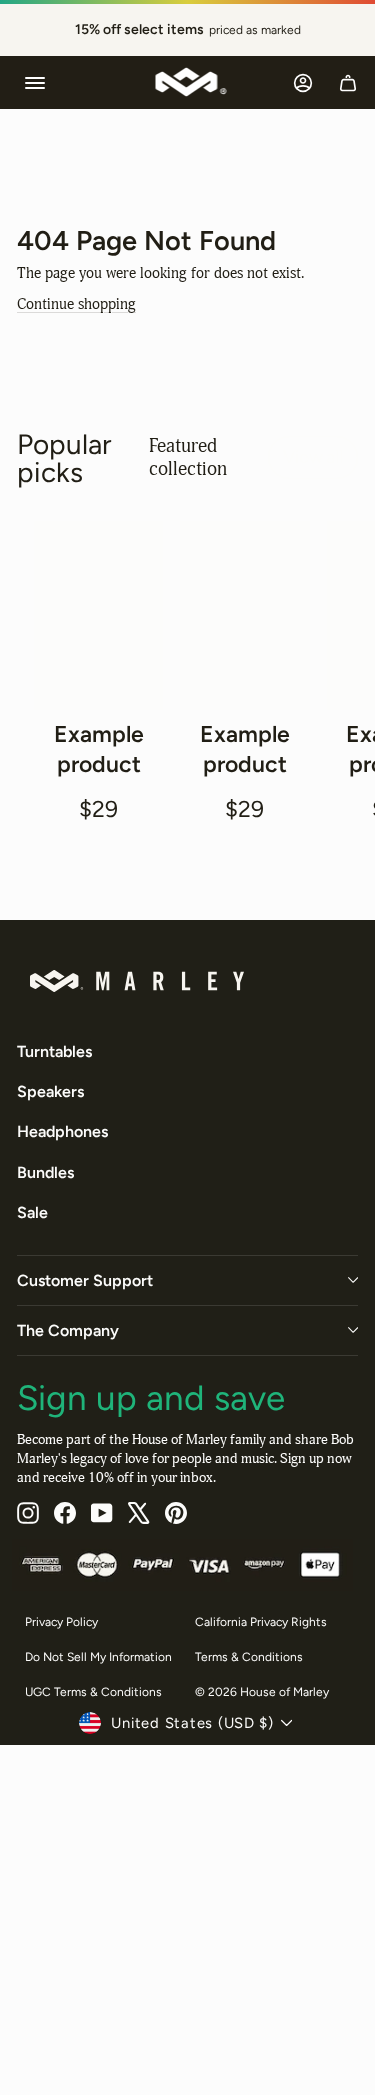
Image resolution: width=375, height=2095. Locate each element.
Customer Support (85, 1279)
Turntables (54, 1050)
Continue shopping (76, 304)
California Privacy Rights (261, 1622)
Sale (32, 1212)
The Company (68, 1329)
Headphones (62, 1131)
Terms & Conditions (249, 1656)
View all (313, 456)
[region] (187, 30)
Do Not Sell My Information (98, 1656)
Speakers (50, 1091)
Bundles (45, 1171)
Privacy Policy (61, 1622)
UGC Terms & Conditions (93, 1691)
